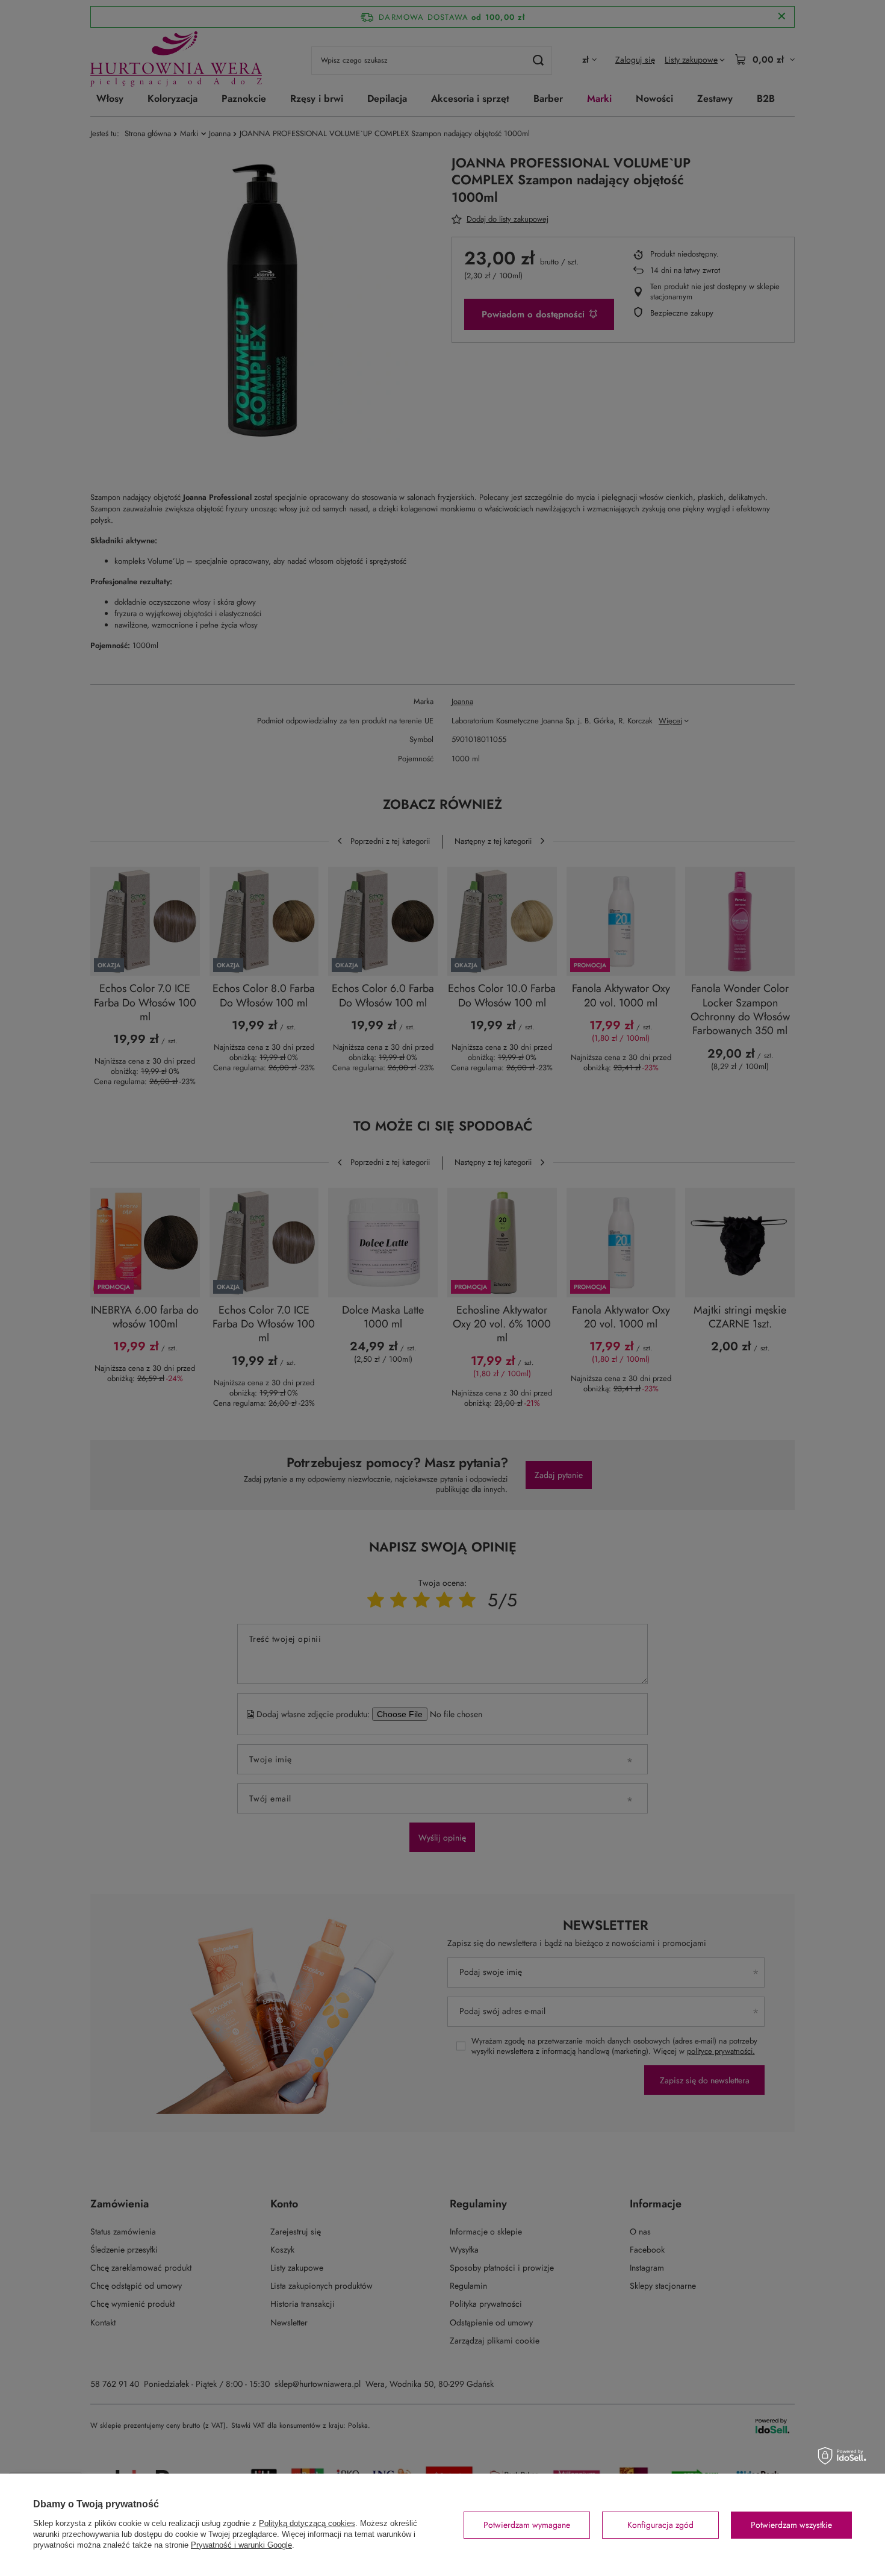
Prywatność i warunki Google (241, 2545)
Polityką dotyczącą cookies (307, 2523)
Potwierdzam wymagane (527, 2525)
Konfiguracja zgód (660, 2525)
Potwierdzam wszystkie (791, 2525)
